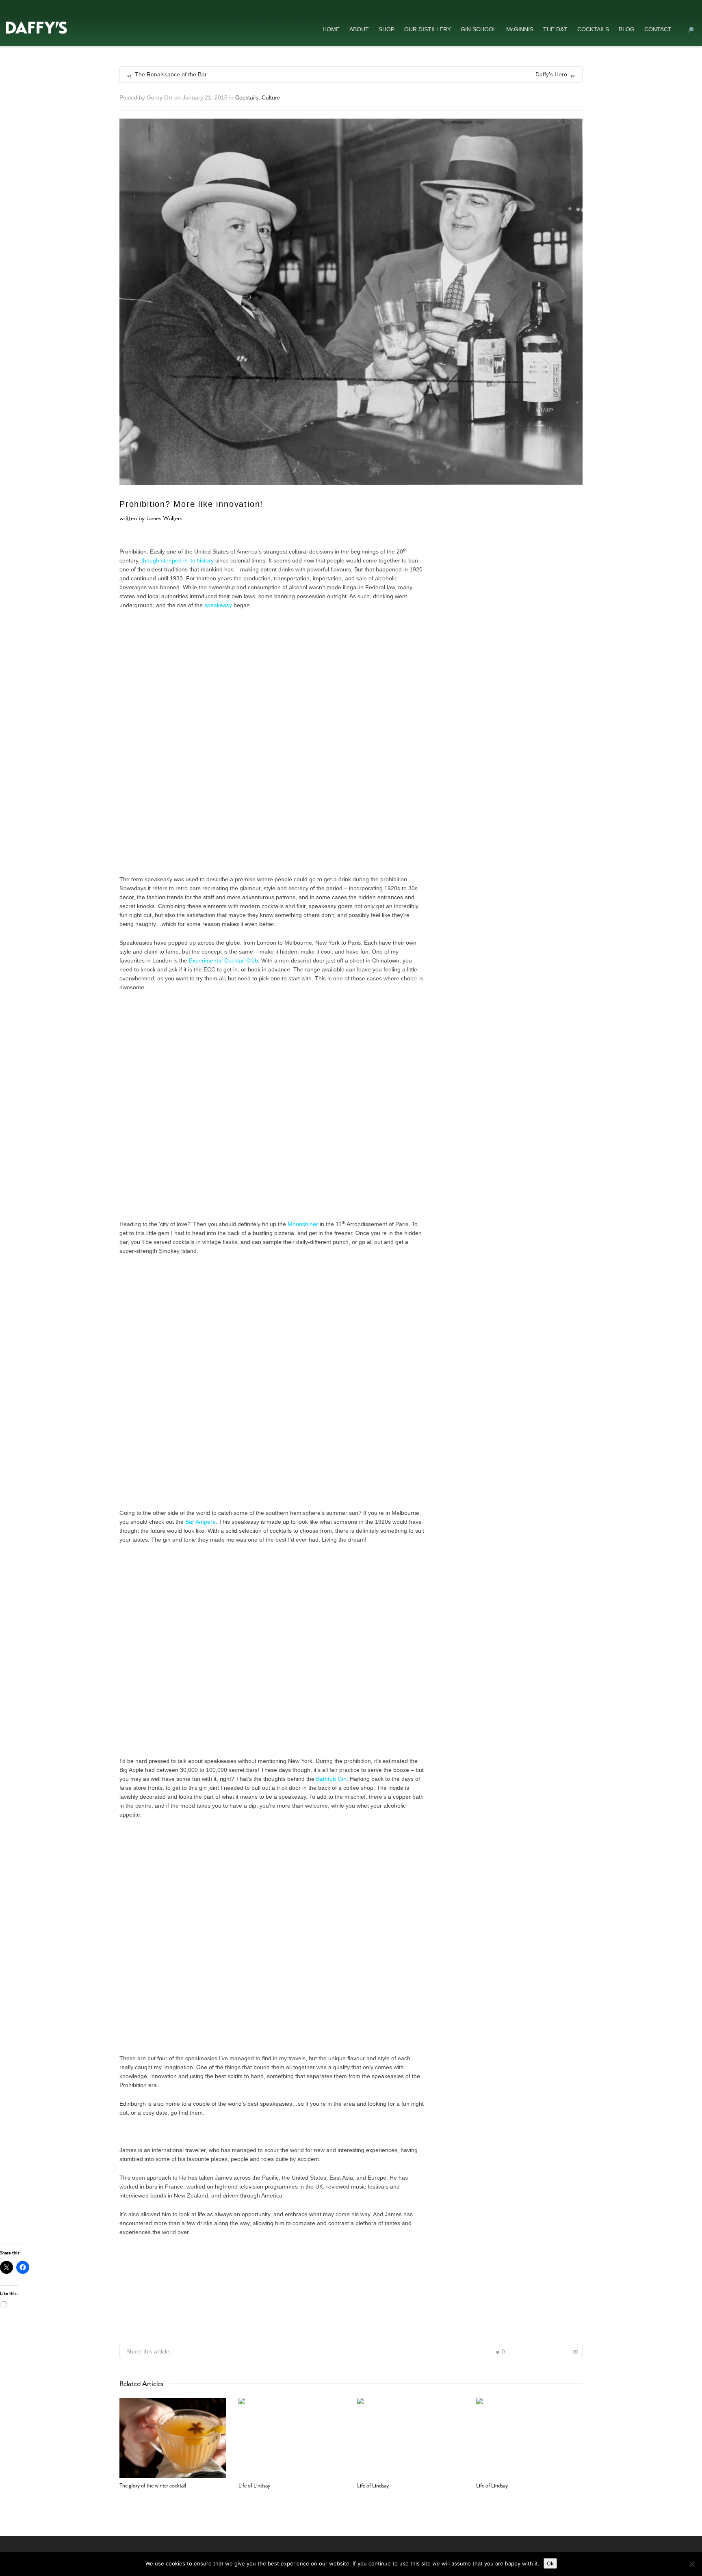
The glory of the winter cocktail (153, 2485)
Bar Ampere (200, 1522)
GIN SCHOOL (479, 29)
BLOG (627, 29)
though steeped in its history (178, 560)
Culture (271, 97)
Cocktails (247, 97)
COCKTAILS (593, 29)
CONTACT (658, 29)
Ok (550, 2563)
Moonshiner (303, 1224)
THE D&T (555, 29)
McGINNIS (520, 29)
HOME (331, 29)
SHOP (387, 29)
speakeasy (218, 605)
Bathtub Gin (331, 1779)
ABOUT (359, 29)
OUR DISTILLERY (428, 29)
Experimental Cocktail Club (223, 960)
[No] (692, 2564)
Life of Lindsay (254, 2485)
